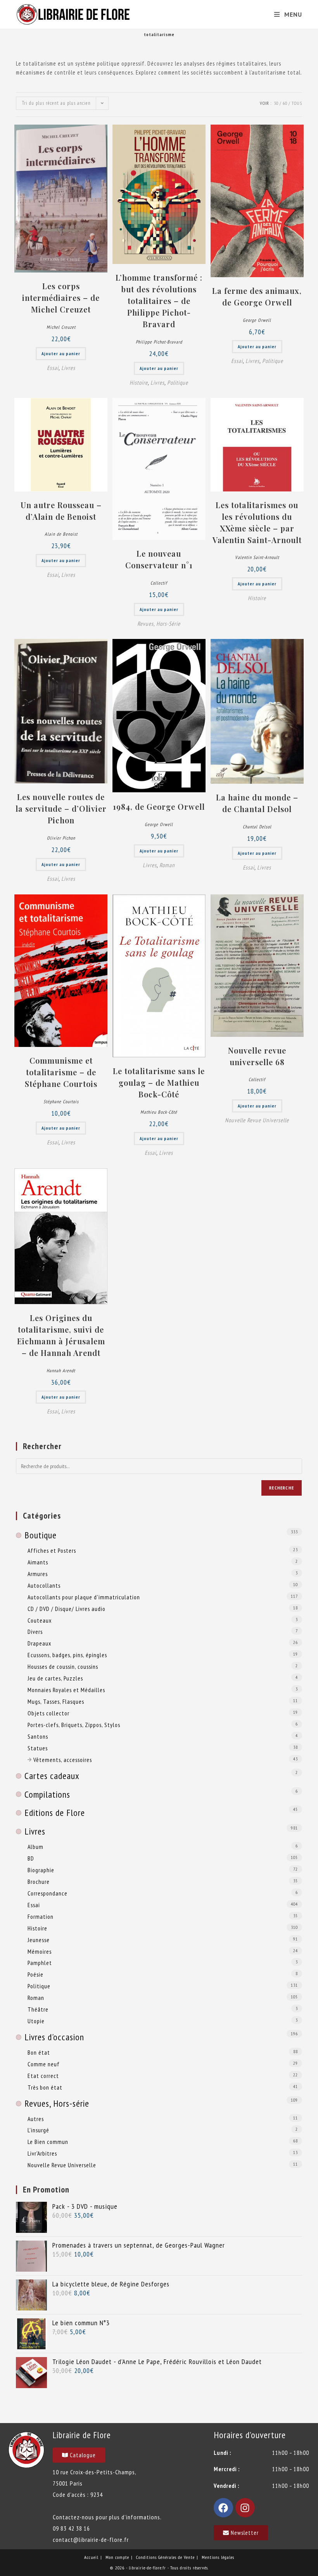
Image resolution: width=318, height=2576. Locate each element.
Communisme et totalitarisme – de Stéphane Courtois (61, 1072)
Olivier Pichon (61, 838)
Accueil (91, 2557)
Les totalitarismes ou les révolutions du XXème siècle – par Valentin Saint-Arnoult (257, 522)
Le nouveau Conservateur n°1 (159, 559)
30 (276, 103)
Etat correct (43, 2076)
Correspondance (48, 1893)
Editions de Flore (55, 1813)
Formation (41, 1916)
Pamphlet (40, 1963)
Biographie (41, 1870)
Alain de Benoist (61, 534)
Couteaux (40, 1620)
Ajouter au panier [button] (61, 353)
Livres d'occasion (54, 2037)
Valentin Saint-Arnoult (257, 557)
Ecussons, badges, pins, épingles (67, 1655)
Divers (35, 1632)
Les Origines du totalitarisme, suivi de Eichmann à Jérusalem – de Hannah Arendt (61, 1335)
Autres (36, 2119)
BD (31, 1858)
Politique (178, 383)
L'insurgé (38, 2130)
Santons (38, 1736)
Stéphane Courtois (61, 1101)
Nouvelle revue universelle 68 (257, 1056)
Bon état (39, 2052)
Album (35, 1847)
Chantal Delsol (257, 827)
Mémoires (40, 1951)
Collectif (159, 583)
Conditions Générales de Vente (165, 2557)
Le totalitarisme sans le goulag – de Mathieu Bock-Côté (159, 1082)
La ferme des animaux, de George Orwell (257, 296)
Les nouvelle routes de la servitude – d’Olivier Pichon (61, 808)
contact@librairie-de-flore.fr (91, 2540)
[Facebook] (223, 2508)
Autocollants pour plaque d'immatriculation (84, 1597)
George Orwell (257, 320)
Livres (68, 368)
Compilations (47, 1794)
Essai (53, 368)
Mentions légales (218, 2557)
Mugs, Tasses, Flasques (56, 1701)
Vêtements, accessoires (63, 1760)
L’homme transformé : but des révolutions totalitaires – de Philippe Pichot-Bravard (159, 301)
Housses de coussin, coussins (63, 1666)
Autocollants (44, 1585)
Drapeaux (39, 1643)
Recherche (282, 1488)
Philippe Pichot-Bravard (159, 342)
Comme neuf (44, 2064)
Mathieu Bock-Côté (159, 1112)
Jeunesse (39, 1940)
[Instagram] (245, 2508)
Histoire (139, 383)
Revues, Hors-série (159, 624)
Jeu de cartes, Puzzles (55, 1678)
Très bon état (45, 2087)
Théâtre (38, 2009)
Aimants (38, 1562)
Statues (38, 1748)
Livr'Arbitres (42, 2153)
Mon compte (117, 2557)
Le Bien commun (48, 2142)
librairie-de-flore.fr (147, 2568)
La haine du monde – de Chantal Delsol (257, 803)
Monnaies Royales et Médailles (66, 1690)
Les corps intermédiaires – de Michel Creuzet (61, 298)
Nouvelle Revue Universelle (257, 1120)
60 (285, 103)
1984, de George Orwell (159, 806)
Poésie (35, 1974)
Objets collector (48, 1713)
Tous (297, 103)
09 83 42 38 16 (71, 2528)
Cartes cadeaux (52, 1776)
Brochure (39, 1882)
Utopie (36, 2021)
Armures (38, 1574)
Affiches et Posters (52, 1550)
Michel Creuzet (61, 327)
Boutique (41, 1535)
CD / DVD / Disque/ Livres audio (67, 1609)
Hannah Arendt (61, 1370)
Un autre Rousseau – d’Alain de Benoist (61, 511)
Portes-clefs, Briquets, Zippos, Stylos (74, 1725)
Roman (167, 865)
